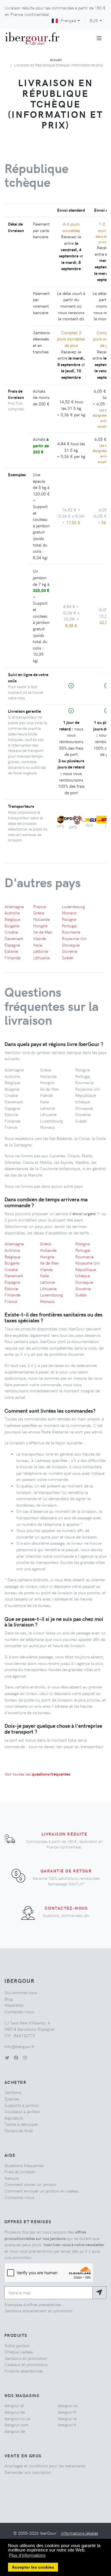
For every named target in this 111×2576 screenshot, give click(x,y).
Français (68, 20)
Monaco (69, 913)
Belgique (12, 919)
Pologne (69, 919)
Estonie (11, 951)
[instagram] (25, 2058)
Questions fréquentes (24, 2165)
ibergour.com (16, 2425)
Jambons (13, 2092)
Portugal (69, 926)
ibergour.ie (67, 2418)
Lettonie (41, 951)
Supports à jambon (22, 2105)
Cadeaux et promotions (26, 2364)
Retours (12, 2178)
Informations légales (79, 2533)
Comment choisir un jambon (30, 2184)
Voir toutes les (37, 1774)
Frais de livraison (20, 2172)
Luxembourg (73, 906)
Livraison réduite (64, 1834)
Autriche (12, 913)
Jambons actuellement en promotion (38, 2311)
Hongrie (40, 926)
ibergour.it (67, 2425)
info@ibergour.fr (20, 2046)
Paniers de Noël (19, 2130)
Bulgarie (12, 926)
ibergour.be (15, 2412)
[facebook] (16, 2058)
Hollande (41, 919)
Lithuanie (41, 957)
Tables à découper (21, 2124)
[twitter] (7, 2058)
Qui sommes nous (21, 1992)
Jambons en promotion (26, 2358)
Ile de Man (43, 932)
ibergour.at (14, 2405)
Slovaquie (71, 945)
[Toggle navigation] (99, 38)
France (40, 906)
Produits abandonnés (24, 2371)
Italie (38, 945)
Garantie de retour (66, 1871)
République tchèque (86, 1272)
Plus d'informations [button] (27, 2555)
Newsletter (14, 2005)
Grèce (39, 913)
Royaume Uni (74, 938)
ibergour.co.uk (17, 2418)
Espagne (12, 945)
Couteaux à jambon (22, 2111)
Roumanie (71, 932)
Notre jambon (17, 2345)
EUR (94, 20)
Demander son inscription (28, 2472)
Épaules (12, 2099)
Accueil (56, 59)
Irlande (40, 938)
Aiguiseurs (14, 2118)
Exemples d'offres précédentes (33, 2304)
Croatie (11, 932)
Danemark (14, 938)
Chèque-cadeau (19, 2352)
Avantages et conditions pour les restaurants (45, 2466)
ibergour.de (15, 2431)
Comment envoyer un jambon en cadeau (42, 2191)
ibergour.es (68, 2405)
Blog (9, 1999)
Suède (67, 957)
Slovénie (70, 951)
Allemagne (14, 906)
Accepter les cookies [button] (33, 2567)
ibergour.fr (67, 2412)
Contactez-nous (66, 1908)
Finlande (12, 957)
